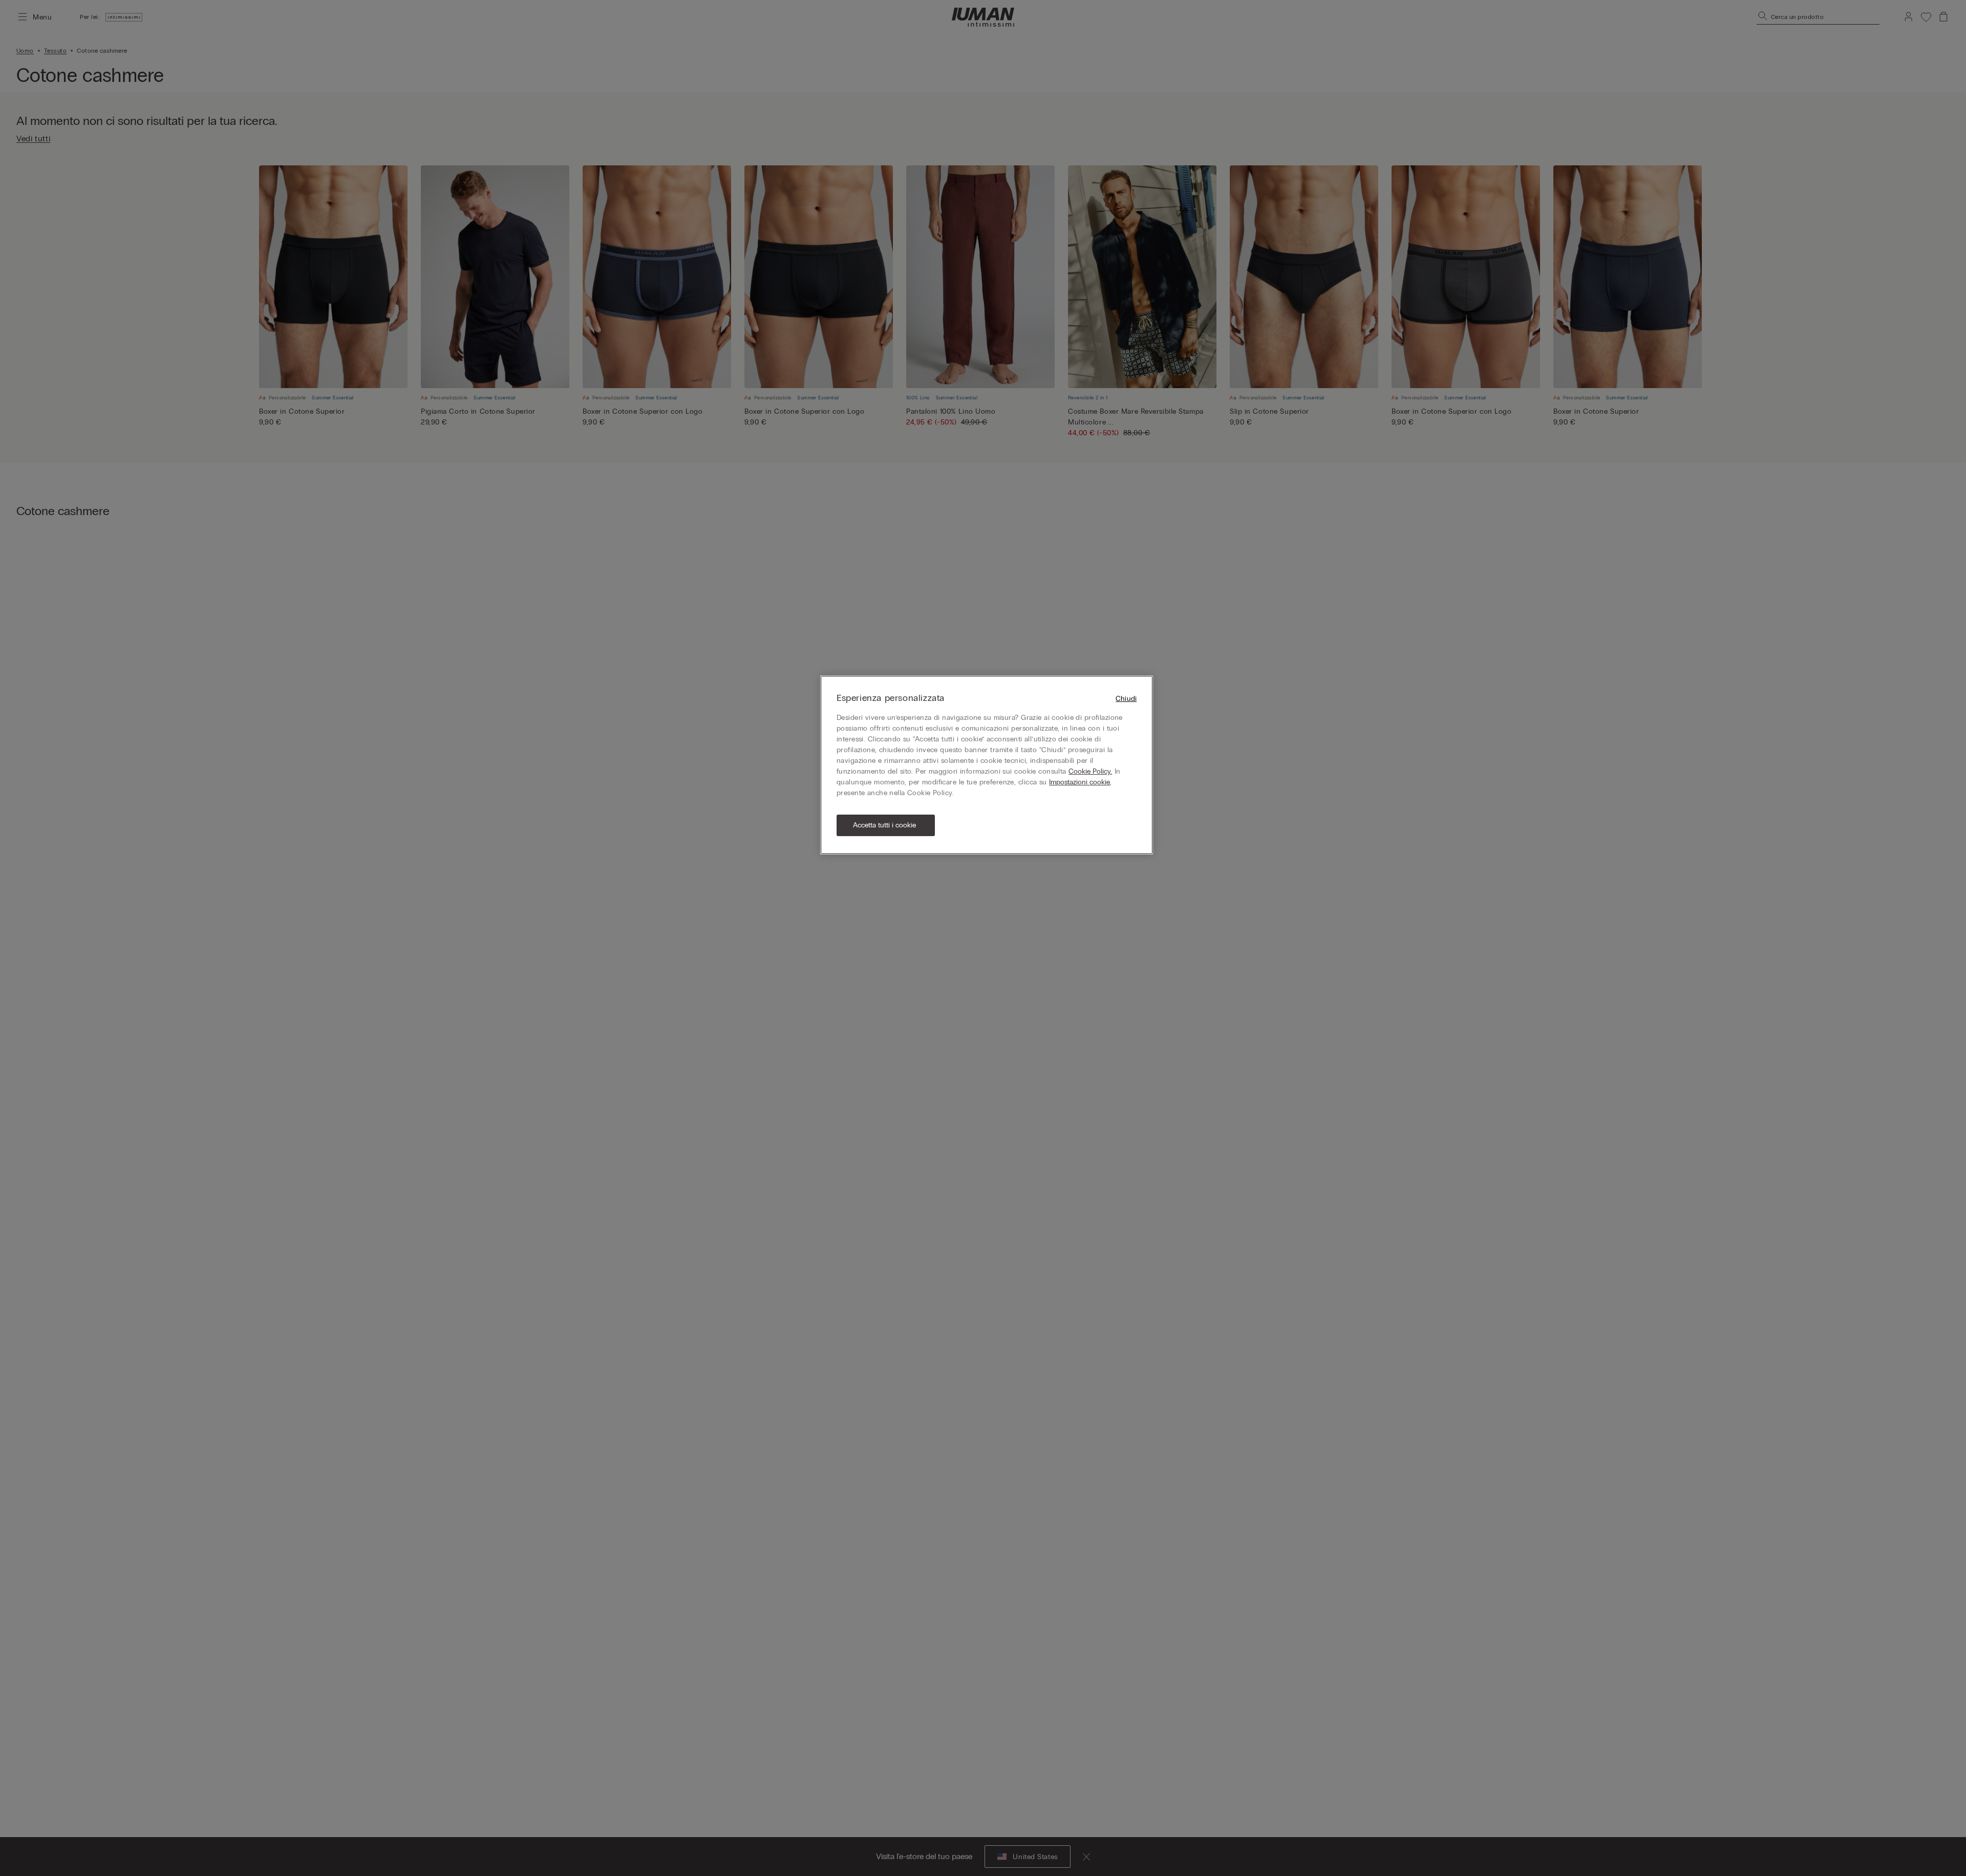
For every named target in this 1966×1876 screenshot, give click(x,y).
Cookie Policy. (1090, 771)
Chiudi (1126, 699)
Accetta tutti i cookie (884, 825)
